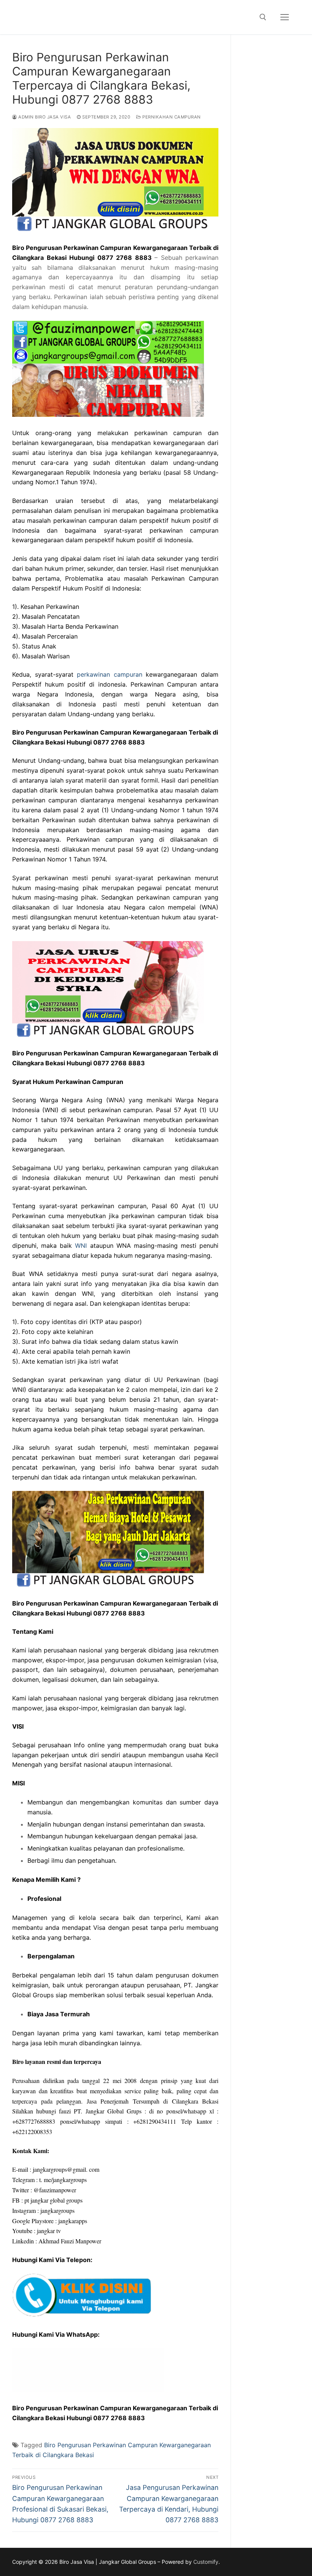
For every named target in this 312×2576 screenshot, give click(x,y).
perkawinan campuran (110, 674)
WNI (81, 1246)
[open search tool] (263, 17)
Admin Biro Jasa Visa (44, 117)
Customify (206, 2562)
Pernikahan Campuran (171, 117)
